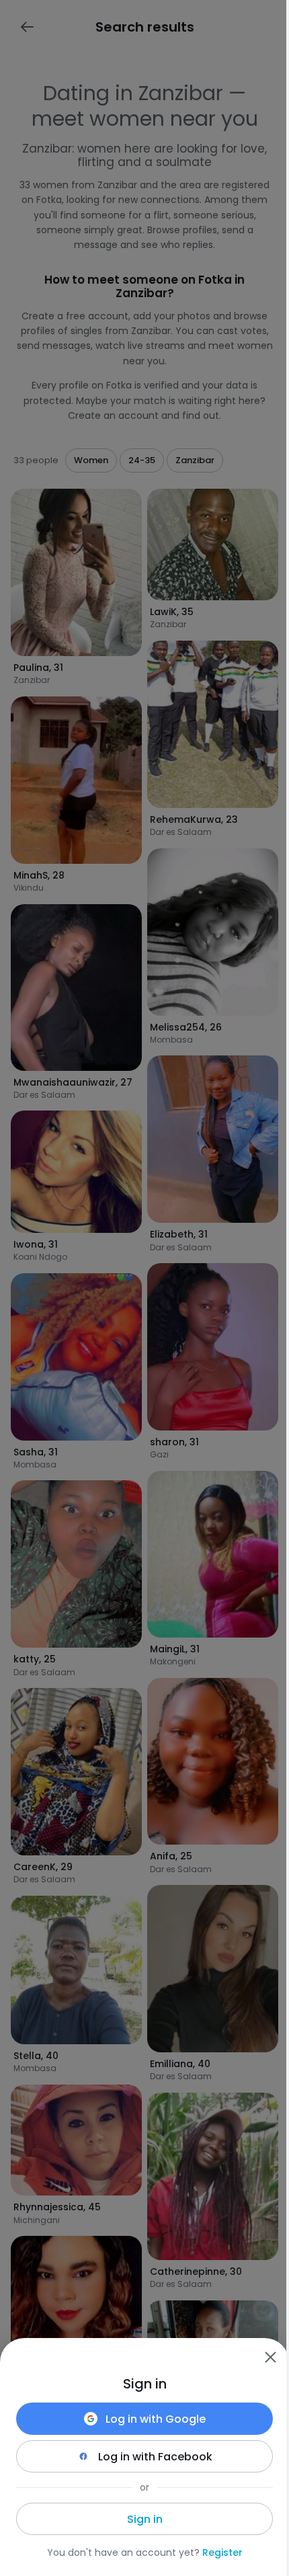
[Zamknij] (270, 2357)
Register (222, 2552)
